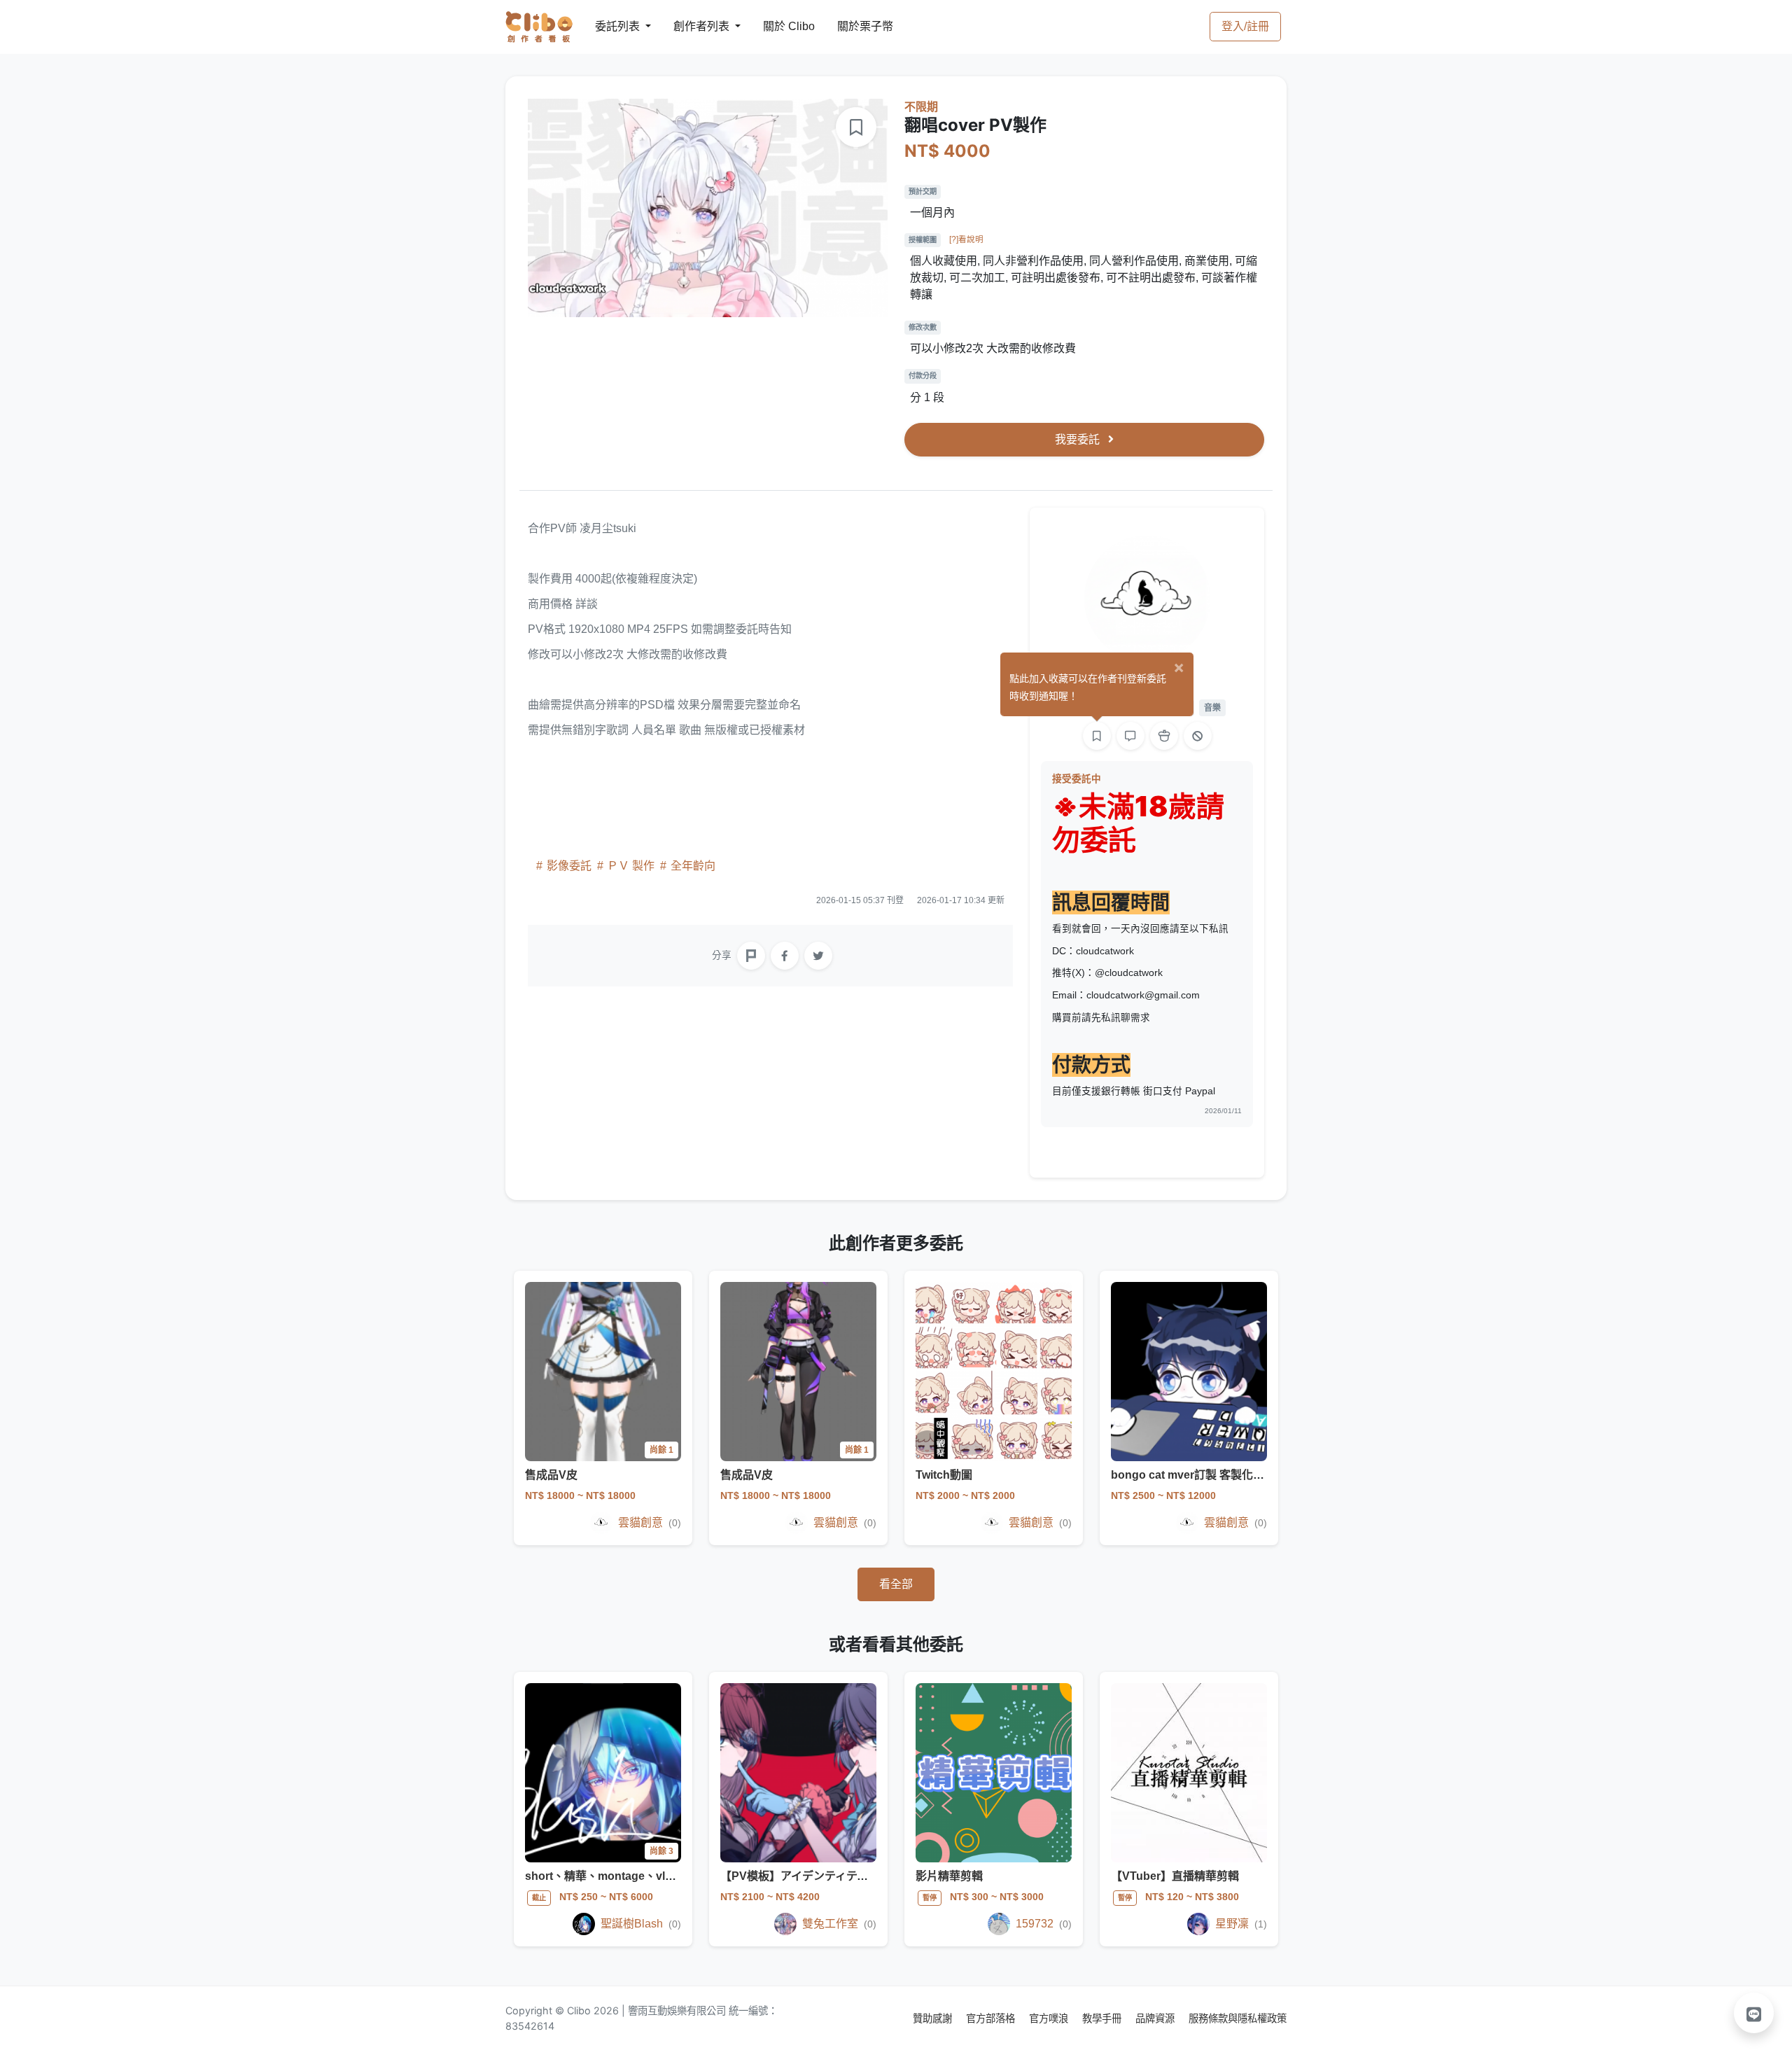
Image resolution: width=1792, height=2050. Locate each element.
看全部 (896, 1584)
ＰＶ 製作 (631, 866)
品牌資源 (1156, 2018)
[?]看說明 (966, 239)
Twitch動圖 (944, 1475)
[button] (1754, 2013)
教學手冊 (1103, 2018)
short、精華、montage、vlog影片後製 (624, 1876)
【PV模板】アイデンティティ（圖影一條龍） (833, 1876)
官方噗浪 (1050, 2018)
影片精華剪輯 (949, 1876)
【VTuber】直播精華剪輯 (1175, 1876)
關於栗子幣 (851, 26)
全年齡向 (692, 866)
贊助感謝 (934, 2018)
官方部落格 (992, 2018)
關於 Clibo (776, 26)
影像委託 (569, 866)
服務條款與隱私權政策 (1238, 2018)
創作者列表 (690, 26)
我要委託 (1079, 439)
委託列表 (609, 26)
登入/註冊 (1245, 26)
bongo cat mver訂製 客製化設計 (1193, 1475)
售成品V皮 (551, 1475)
